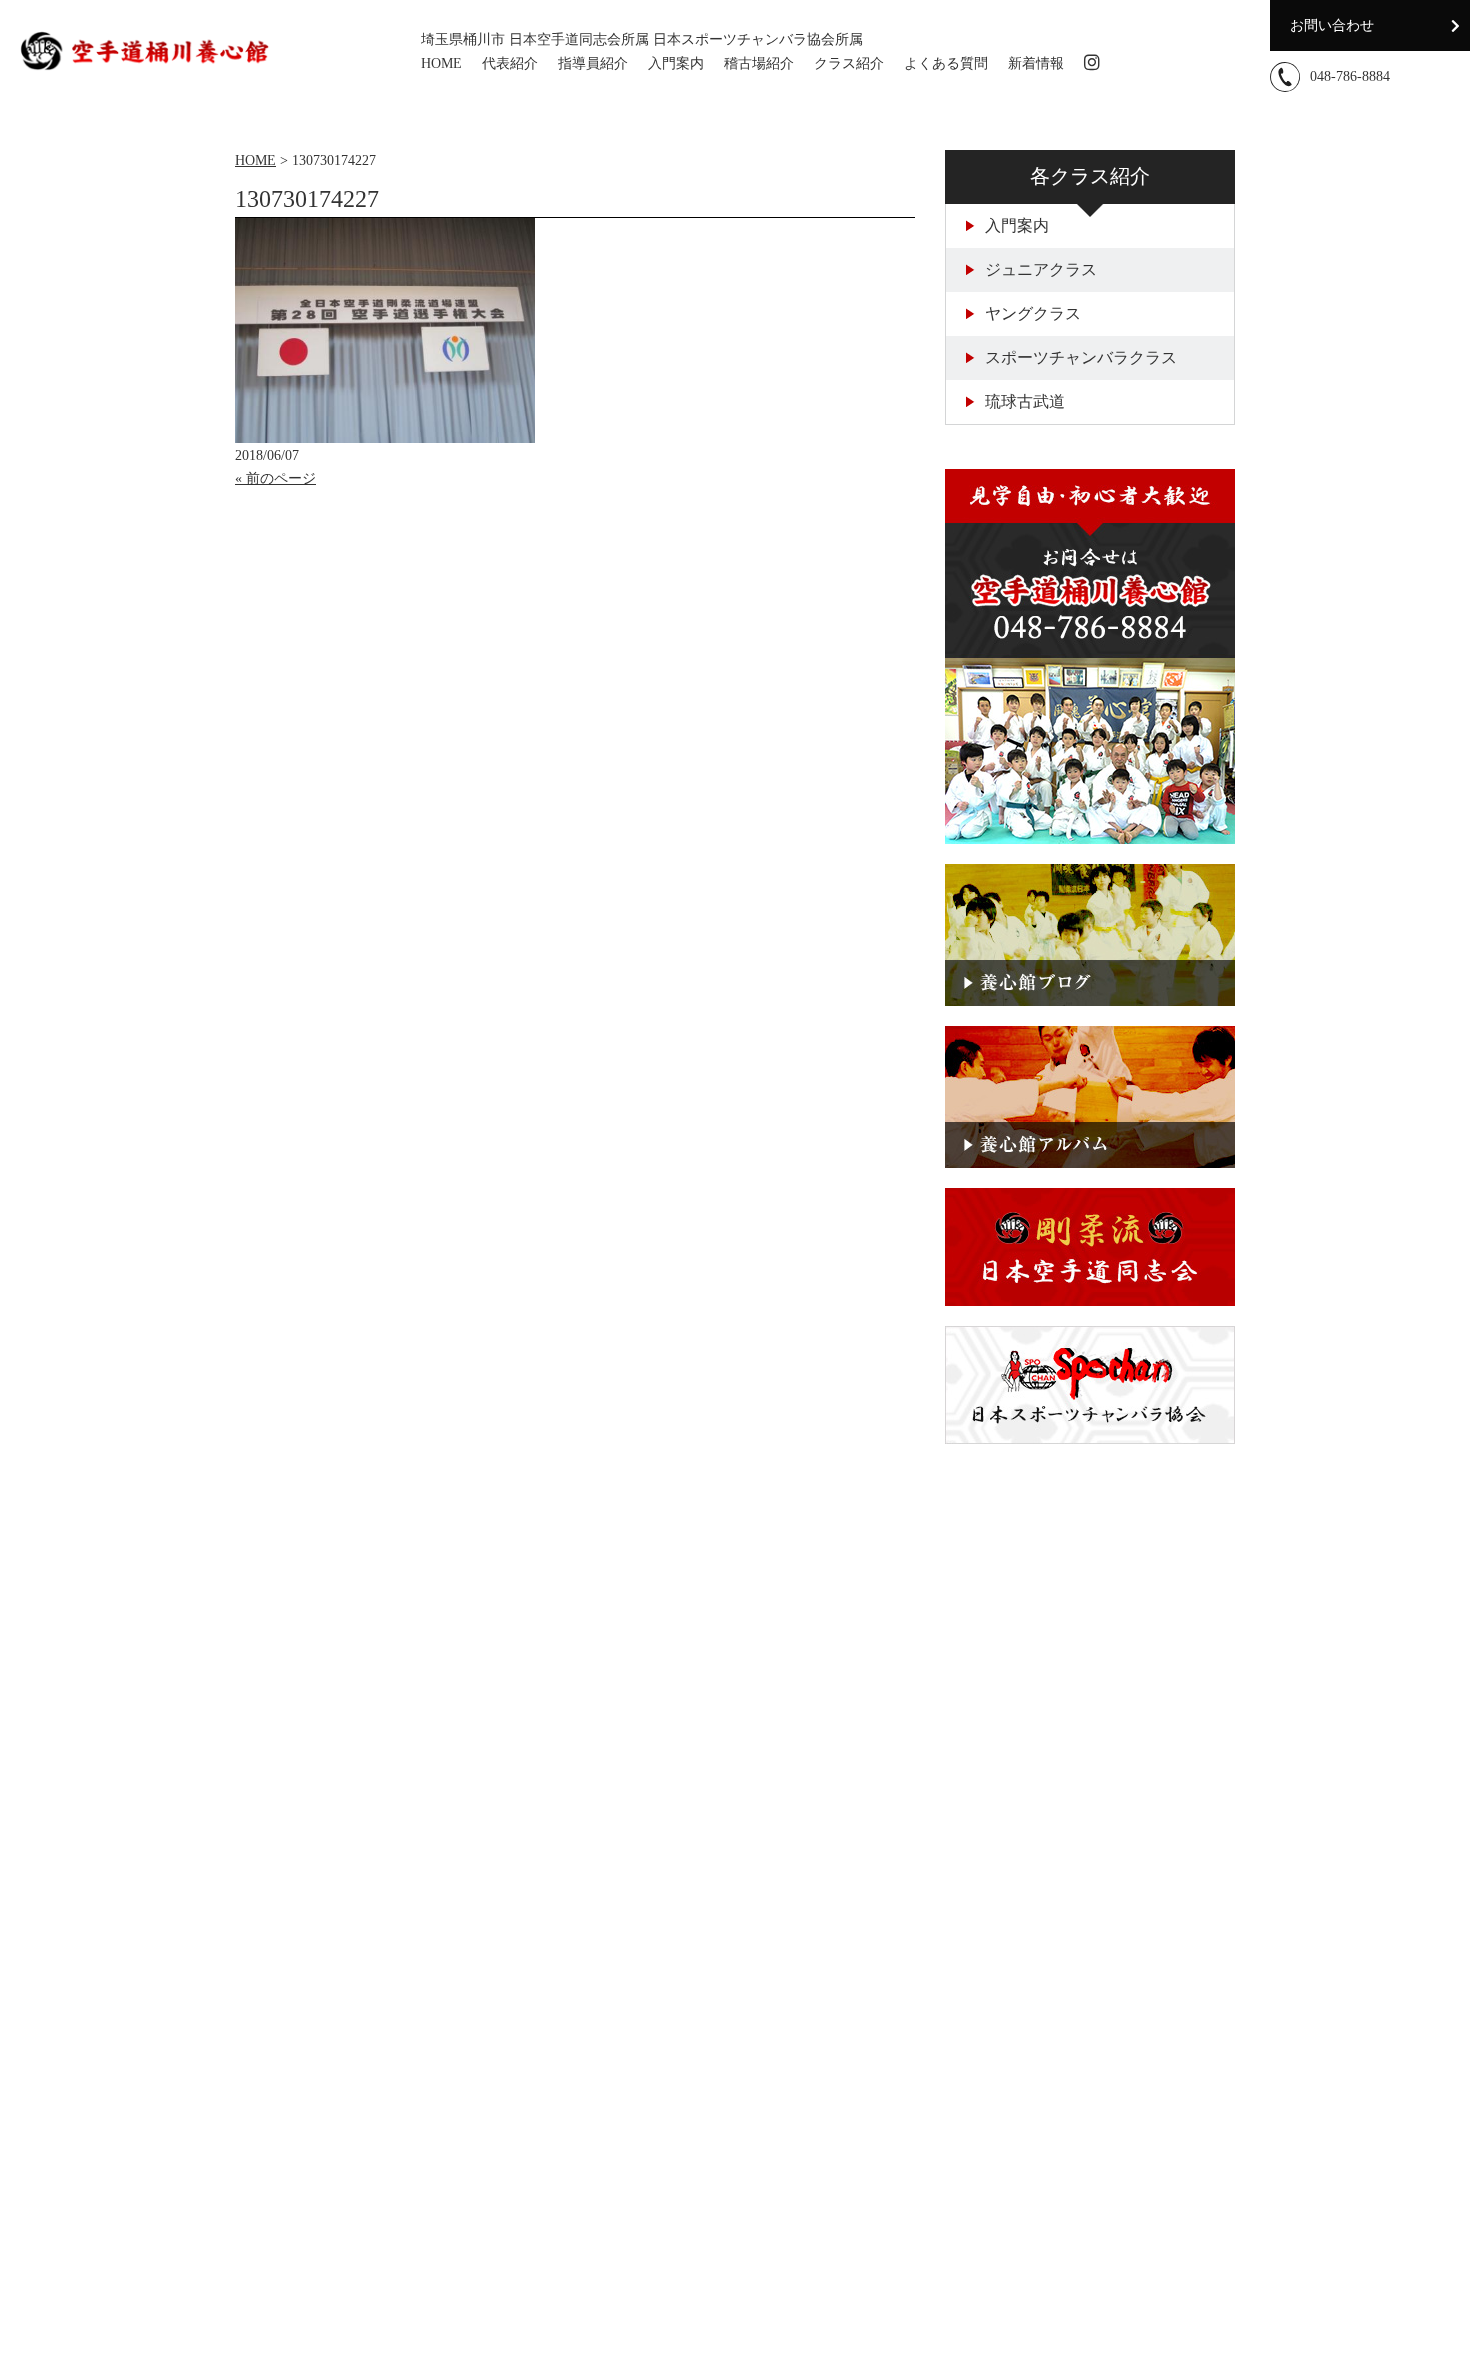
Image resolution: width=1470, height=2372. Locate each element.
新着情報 (1036, 63)
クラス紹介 (849, 63)
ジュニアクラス (1041, 269)
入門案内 (676, 63)
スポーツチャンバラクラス (1081, 357)
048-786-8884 (1350, 76)
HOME (441, 63)
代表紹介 (510, 63)
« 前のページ (275, 478)
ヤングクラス (1033, 313)
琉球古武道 (1025, 401)
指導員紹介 (593, 63)
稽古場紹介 (759, 63)
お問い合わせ (1332, 25)
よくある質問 (946, 63)
